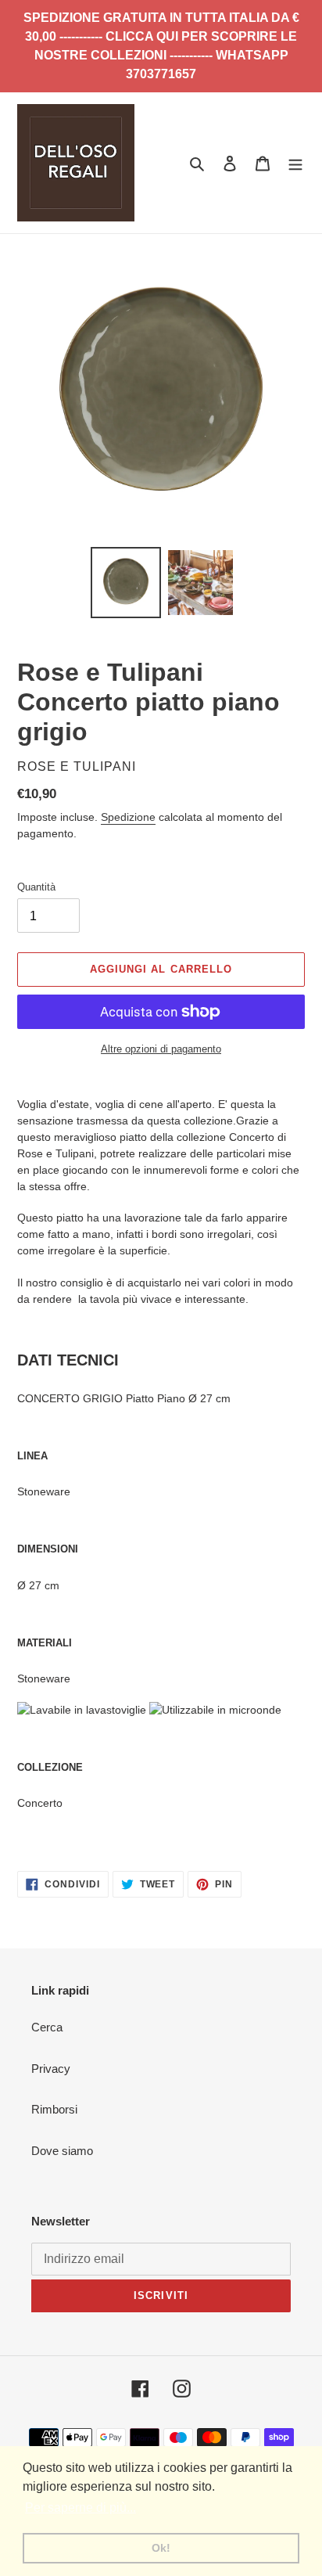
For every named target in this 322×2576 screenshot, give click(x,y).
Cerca (47, 2027)
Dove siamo (62, 2151)
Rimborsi (54, 2109)
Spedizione (128, 817)
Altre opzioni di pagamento (161, 1049)
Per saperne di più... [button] (80, 2508)
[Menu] (295, 163)
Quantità (36, 887)
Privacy (51, 2069)
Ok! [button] (161, 2548)
